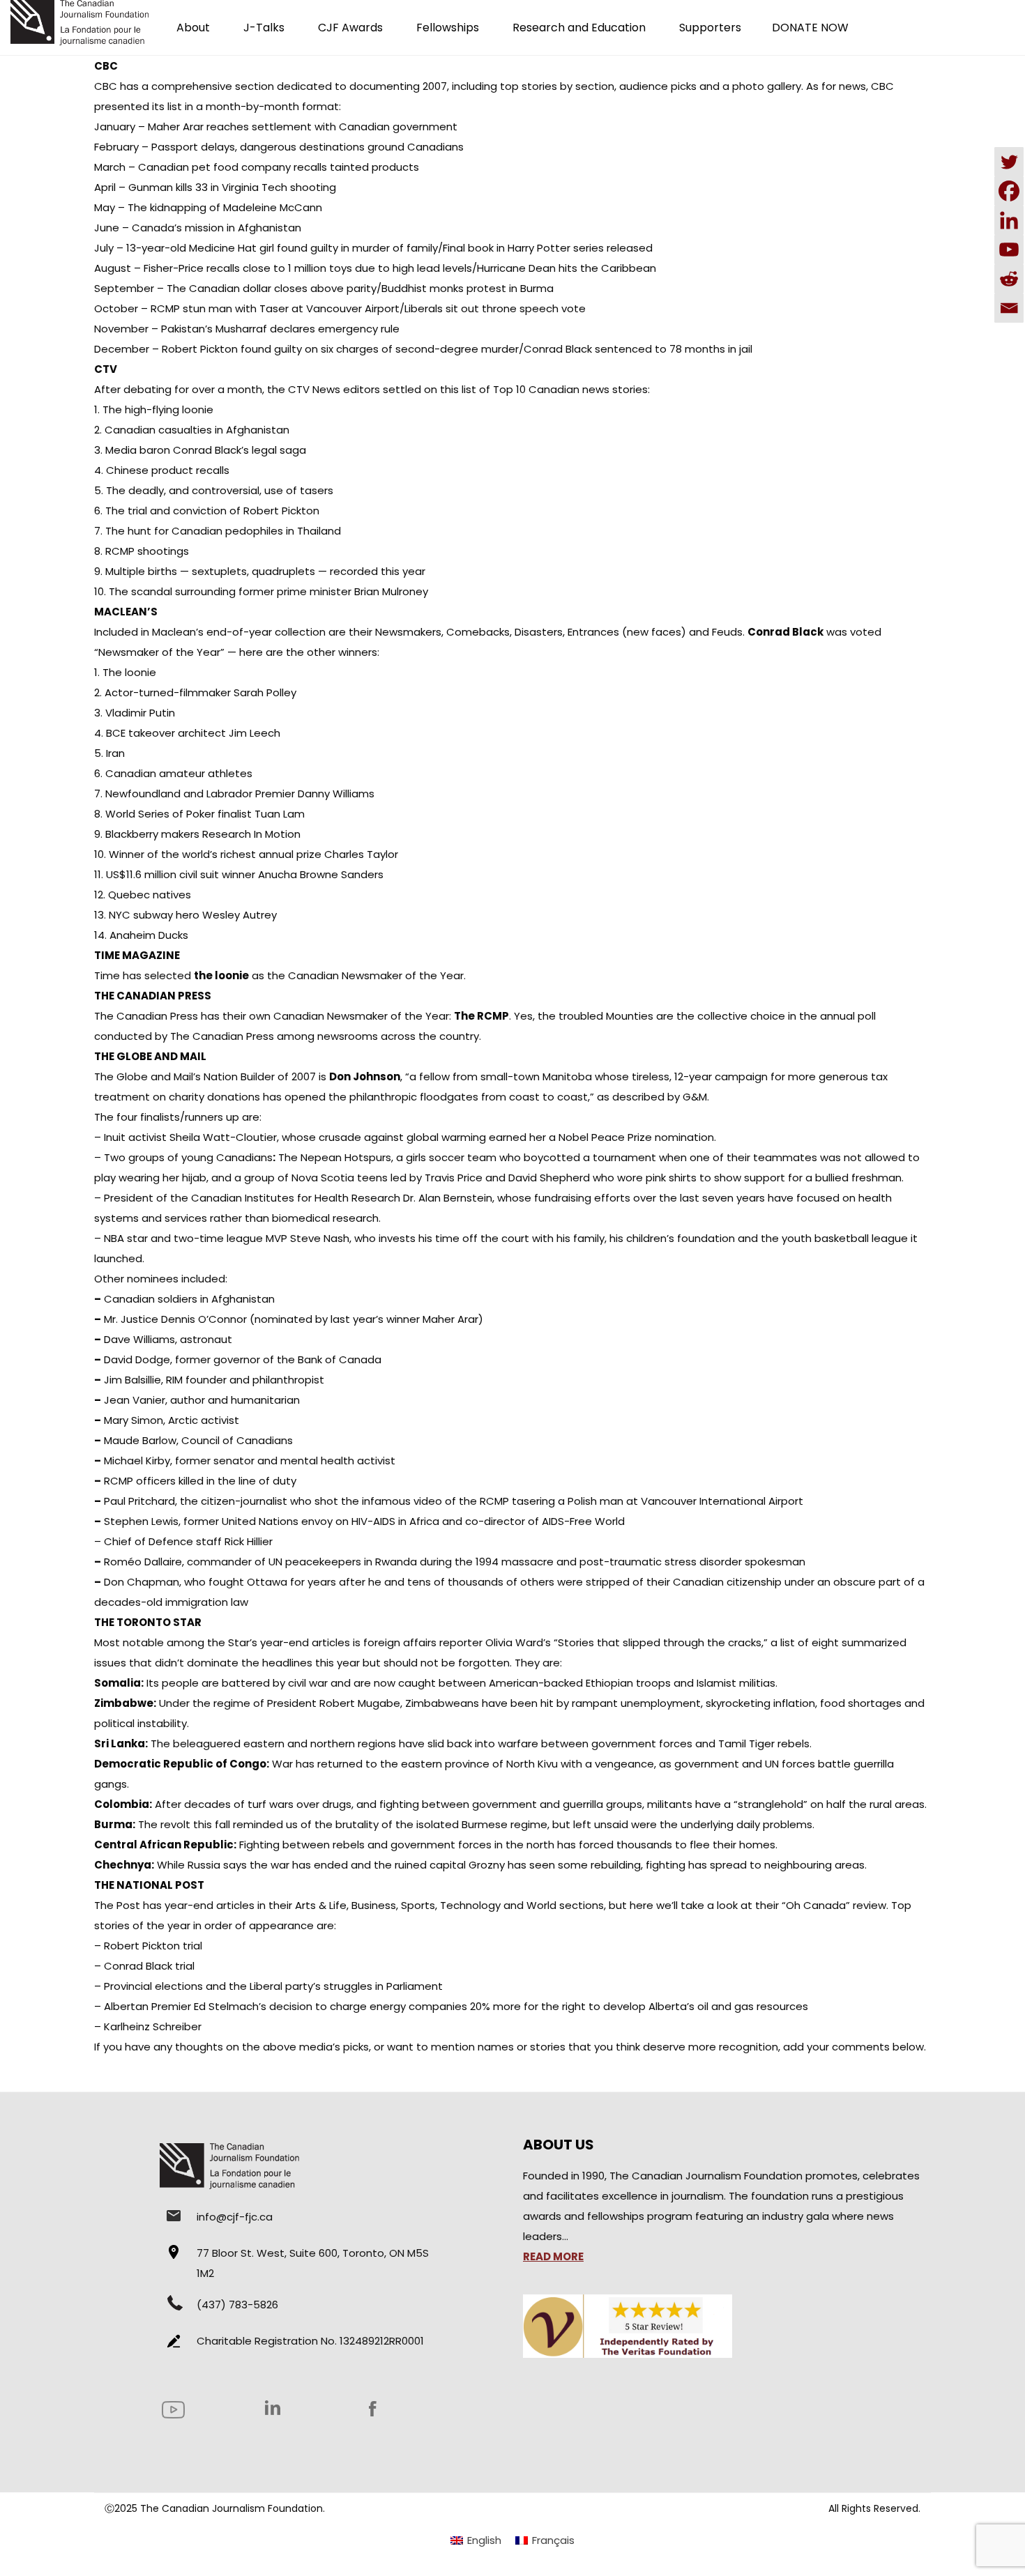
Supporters (710, 28)
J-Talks (264, 28)
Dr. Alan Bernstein (448, 1198)
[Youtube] (1009, 250)
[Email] (1009, 308)
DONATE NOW (810, 28)
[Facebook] (1009, 191)
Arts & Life (321, 1905)
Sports (418, 1905)
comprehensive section (213, 86)
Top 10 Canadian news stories (570, 389)
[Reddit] (1009, 279)
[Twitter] (1009, 162)
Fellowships (448, 28)
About (193, 28)
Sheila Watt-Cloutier (223, 1137)
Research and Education (579, 28)
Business (374, 1905)
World (541, 1905)
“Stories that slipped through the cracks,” (661, 1642)
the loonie (221, 975)
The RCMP (481, 1016)
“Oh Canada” (816, 1905)
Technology (470, 1905)
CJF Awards (350, 28)
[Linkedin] (1009, 220)
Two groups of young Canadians (188, 1157)
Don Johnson (365, 1076)
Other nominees (136, 1279)
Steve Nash (320, 1238)
